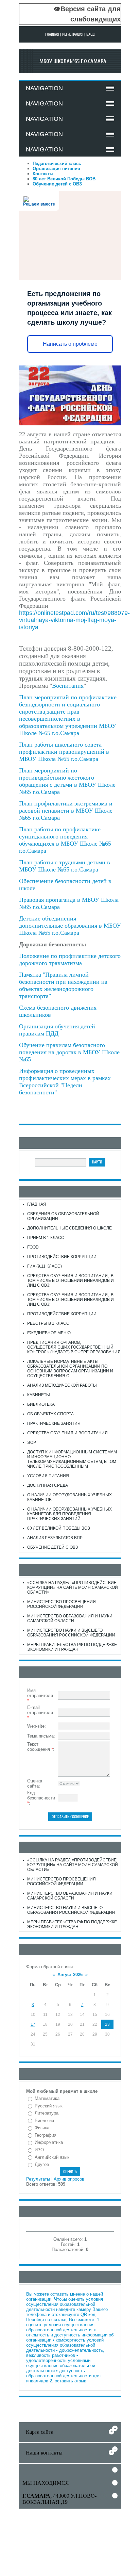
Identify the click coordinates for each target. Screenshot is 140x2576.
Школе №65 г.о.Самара (49, 733)
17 (33, 2024)
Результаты (38, 2179)
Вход (91, 34)
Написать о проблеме (70, 344)
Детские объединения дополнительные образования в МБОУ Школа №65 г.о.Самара (70, 926)
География (46, 2135)
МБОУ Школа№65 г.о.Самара (73, 61)
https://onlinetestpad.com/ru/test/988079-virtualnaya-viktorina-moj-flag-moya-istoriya (74, 620)
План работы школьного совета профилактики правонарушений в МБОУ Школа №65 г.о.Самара (64, 752)
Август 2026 (70, 1975)
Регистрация (73, 34)
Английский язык (52, 2157)
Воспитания (68, 686)
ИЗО (39, 2150)
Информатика (49, 2142)
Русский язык (49, 2106)
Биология (44, 2121)
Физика (42, 2128)
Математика (47, 2098)
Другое (42, 2164)
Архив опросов (69, 2179)
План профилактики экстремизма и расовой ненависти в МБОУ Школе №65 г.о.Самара (66, 811)
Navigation (44, 88)
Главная (52, 34)
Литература (47, 2113)
